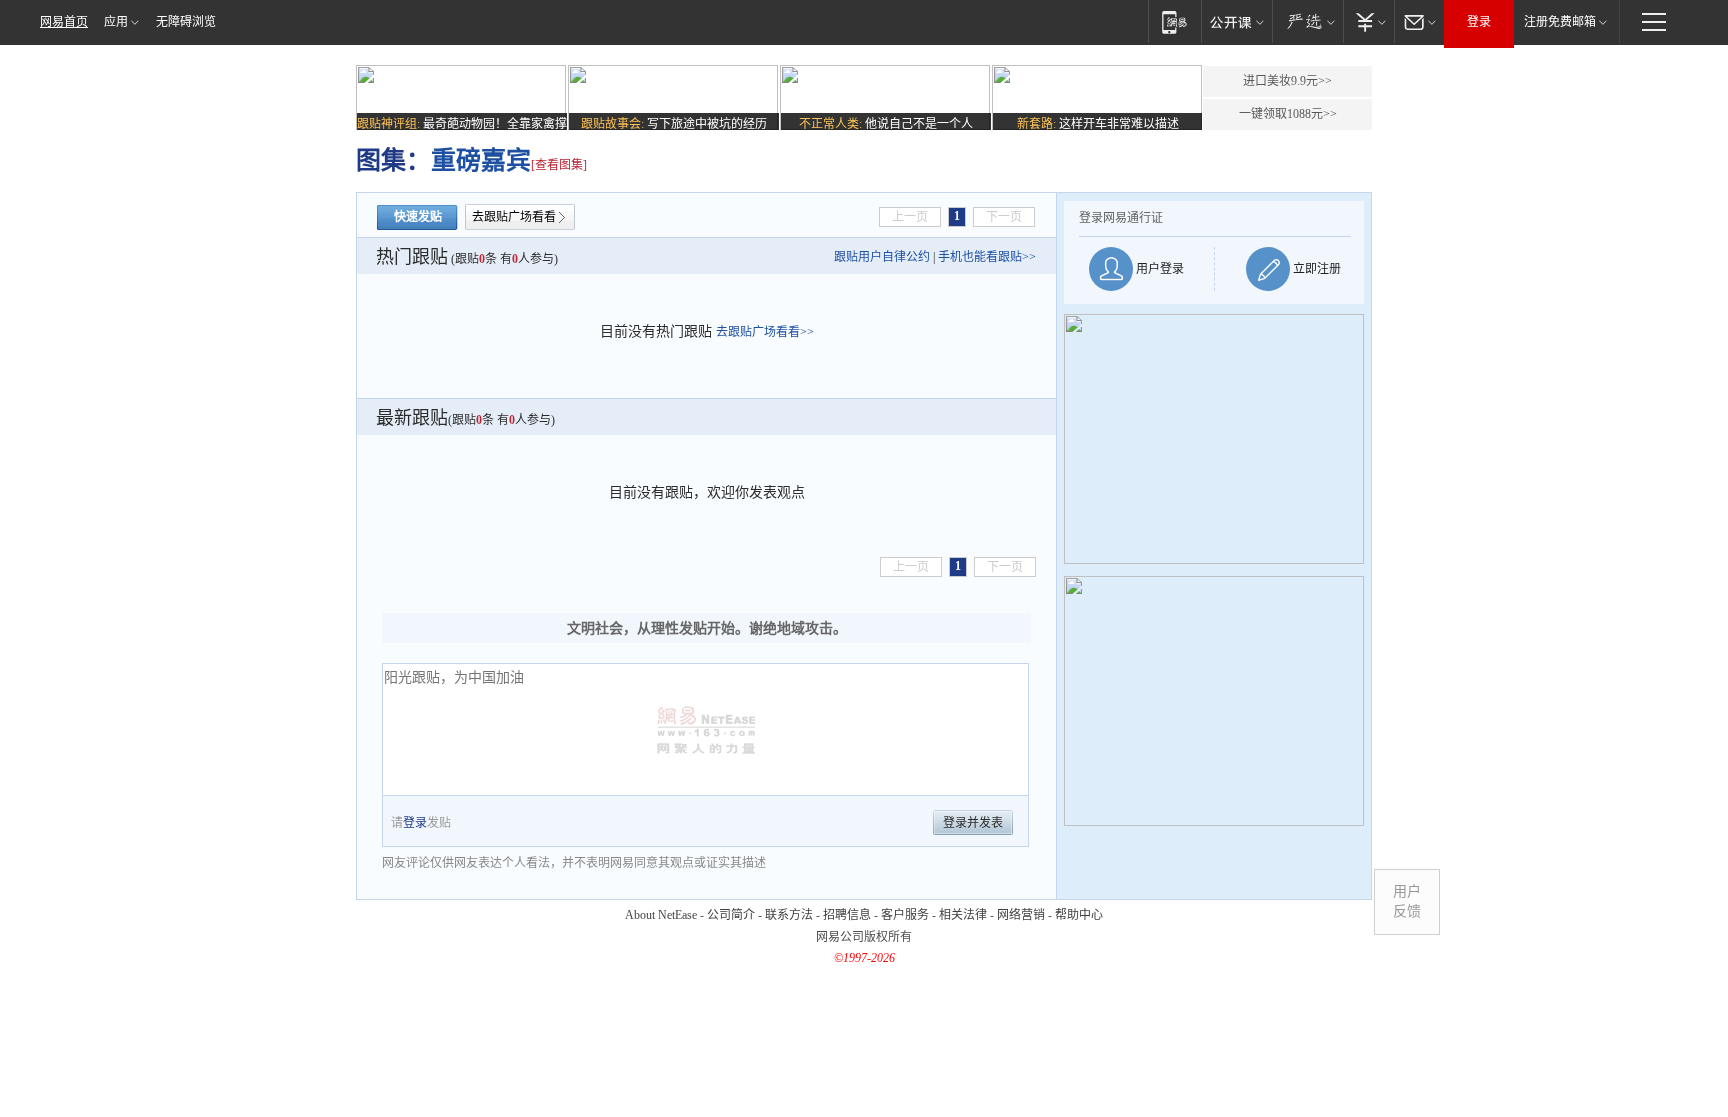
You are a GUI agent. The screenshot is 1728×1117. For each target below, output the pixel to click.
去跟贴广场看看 (514, 217)
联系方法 (789, 915)
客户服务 (905, 915)
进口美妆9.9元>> (1287, 81)
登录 (1479, 22)
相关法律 (963, 915)
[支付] (1368, 21)
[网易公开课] (1236, 21)
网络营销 (1021, 915)
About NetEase (661, 915)
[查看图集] (559, 165)
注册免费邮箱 (1560, 22)
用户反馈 (1407, 901)
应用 (116, 22)
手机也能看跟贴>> (987, 257)
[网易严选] (1307, 21)
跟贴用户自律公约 (882, 257)
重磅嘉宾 (481, 160)
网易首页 (64, 22)
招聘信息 (847, 915)
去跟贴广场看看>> (765, 332)
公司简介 (731, 915)
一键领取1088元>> (1288, 114)
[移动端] (1174, 21)
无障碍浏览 (186, 22)
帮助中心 (1079, 915)
